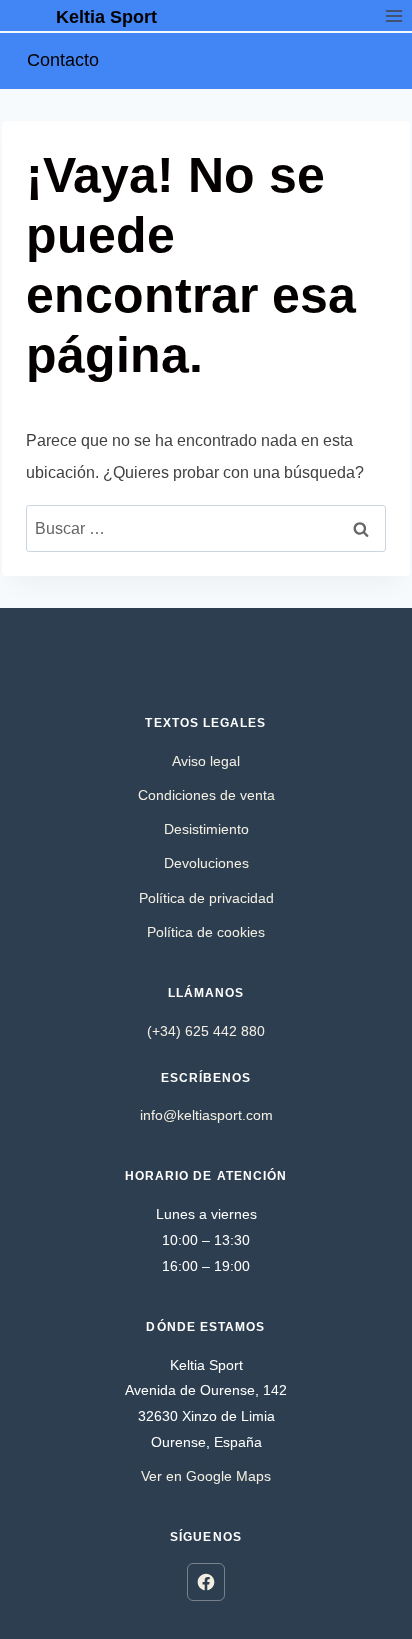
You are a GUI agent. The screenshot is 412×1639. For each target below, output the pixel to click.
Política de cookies (206, 932)
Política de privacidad (206, 898)
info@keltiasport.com (206, 1115)
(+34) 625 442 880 (206, 1031)
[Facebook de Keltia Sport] (206, 1582)
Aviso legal (206, 761)
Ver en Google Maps (206, 1476)
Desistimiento (206, 829)
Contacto (63, 60)
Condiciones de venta (206, 795)
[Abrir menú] (393, 15)
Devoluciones (206, 863)
